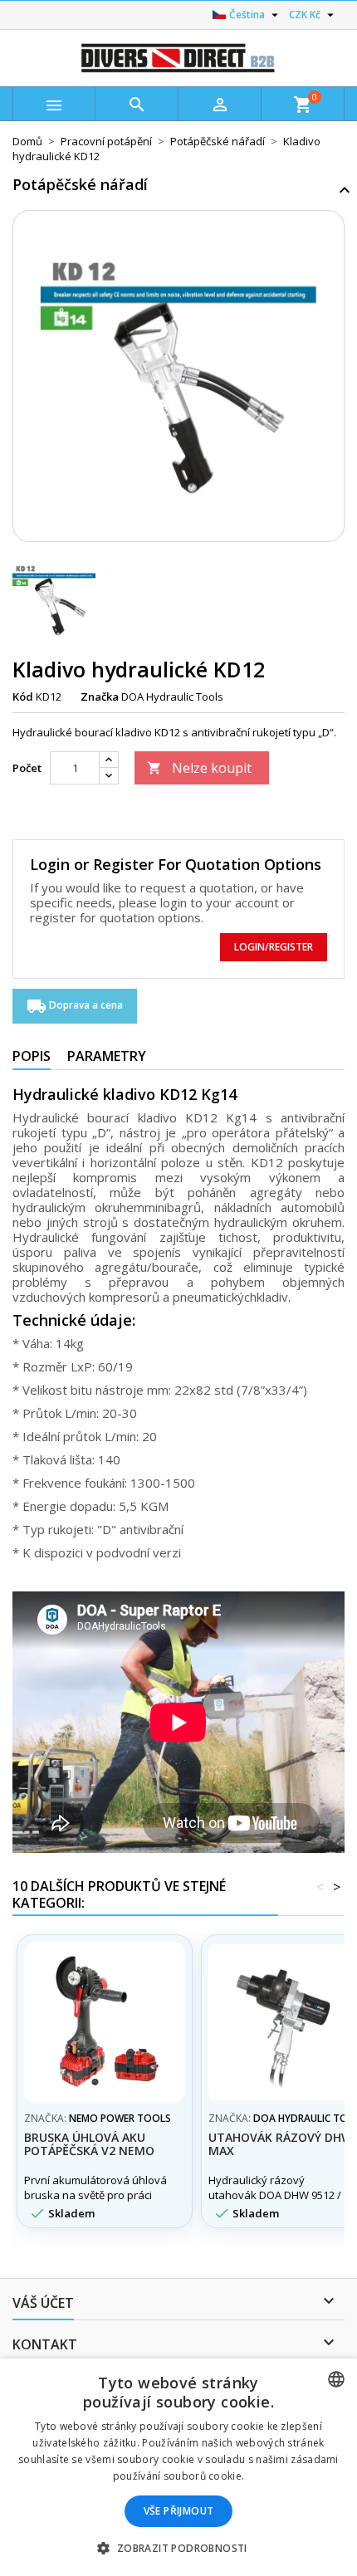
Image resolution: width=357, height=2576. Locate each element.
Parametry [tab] (107, 1056)
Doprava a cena (75, 1006)
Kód (23, 697)
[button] (178, 2548)
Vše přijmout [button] (179, 2511)
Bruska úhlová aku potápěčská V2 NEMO (89, 2144)
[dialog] (178, 2467)
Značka (100, 697)
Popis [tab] (32, 1056)
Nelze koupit (199, 768)
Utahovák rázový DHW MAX (280, 2144)
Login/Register (274, 947)
